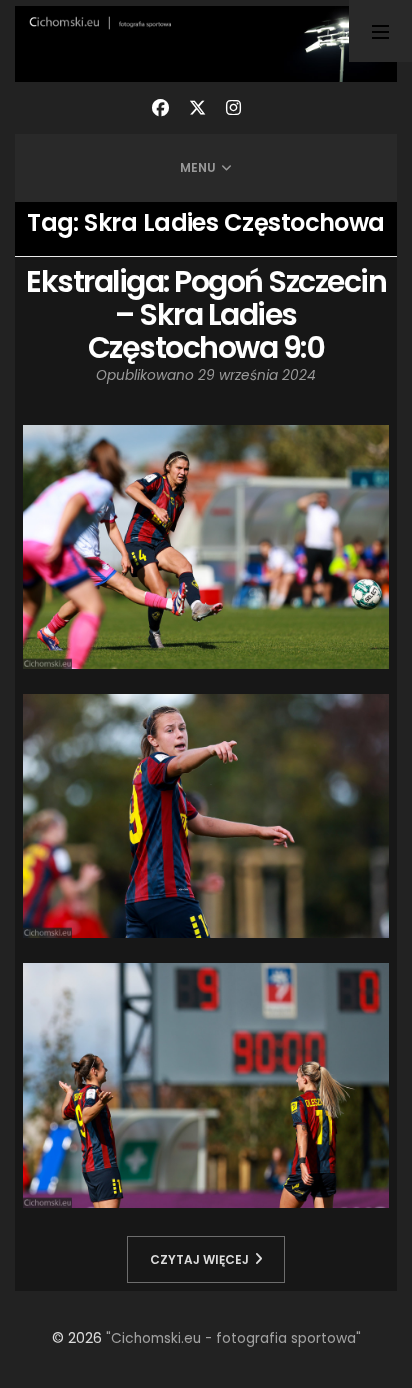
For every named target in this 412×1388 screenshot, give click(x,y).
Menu (198, 167)
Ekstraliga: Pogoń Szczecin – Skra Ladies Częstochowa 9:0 (206, 314)
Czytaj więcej (199, 1259)
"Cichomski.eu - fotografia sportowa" (233, 1338)
